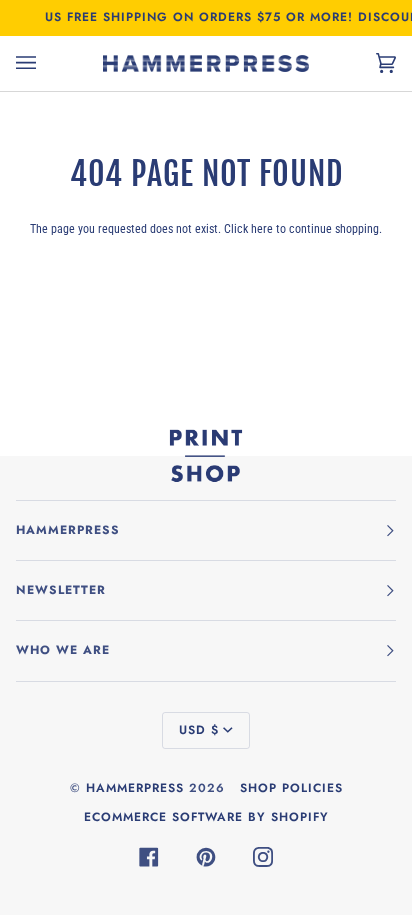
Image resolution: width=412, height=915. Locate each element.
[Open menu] (46, 63)
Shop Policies (291, 788)
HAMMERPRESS (135, 788)
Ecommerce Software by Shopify (206, 817)
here (262, 228)
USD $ (199, 730)
